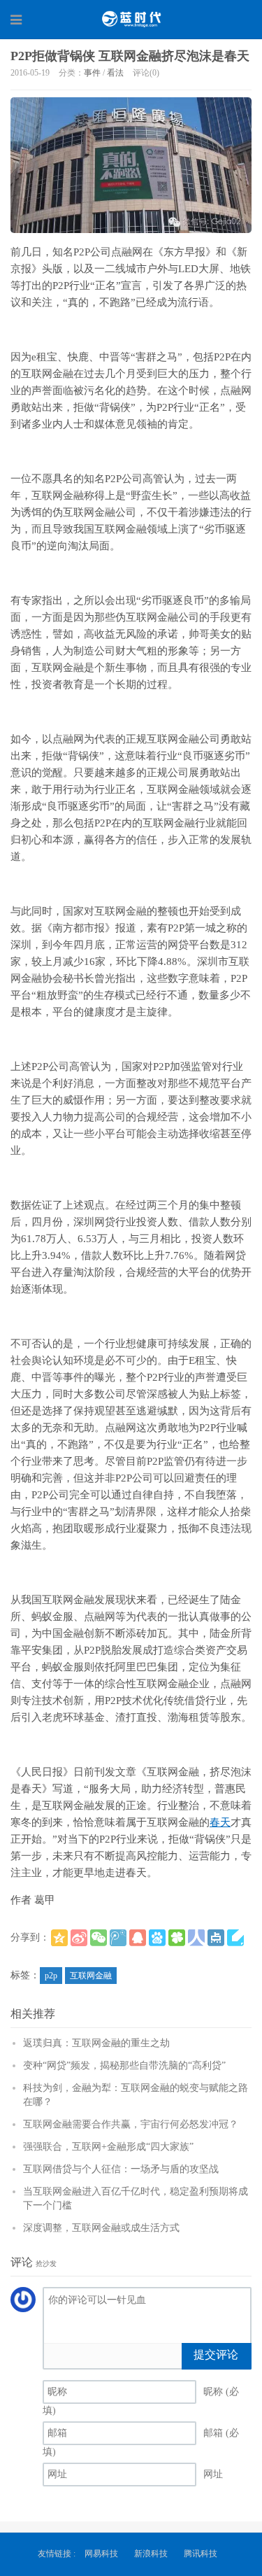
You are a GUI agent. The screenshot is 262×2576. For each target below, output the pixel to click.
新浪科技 (151, 2554)
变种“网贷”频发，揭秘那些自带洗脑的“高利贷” (124, 2065)
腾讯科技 (201, 2554)
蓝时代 (131, 19)
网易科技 (101, 2554)
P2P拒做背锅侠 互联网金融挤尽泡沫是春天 (130, 56)
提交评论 (216, 2355)
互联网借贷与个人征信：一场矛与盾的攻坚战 (121, 2169)
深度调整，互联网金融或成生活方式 (101, 2228)
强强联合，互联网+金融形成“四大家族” (108, 2147)
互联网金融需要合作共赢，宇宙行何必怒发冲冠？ (131, 2124)
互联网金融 (91, 1976)
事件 (92, 73)
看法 (115, 73)
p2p (51, 1976)
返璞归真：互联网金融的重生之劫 (96, 2043)
